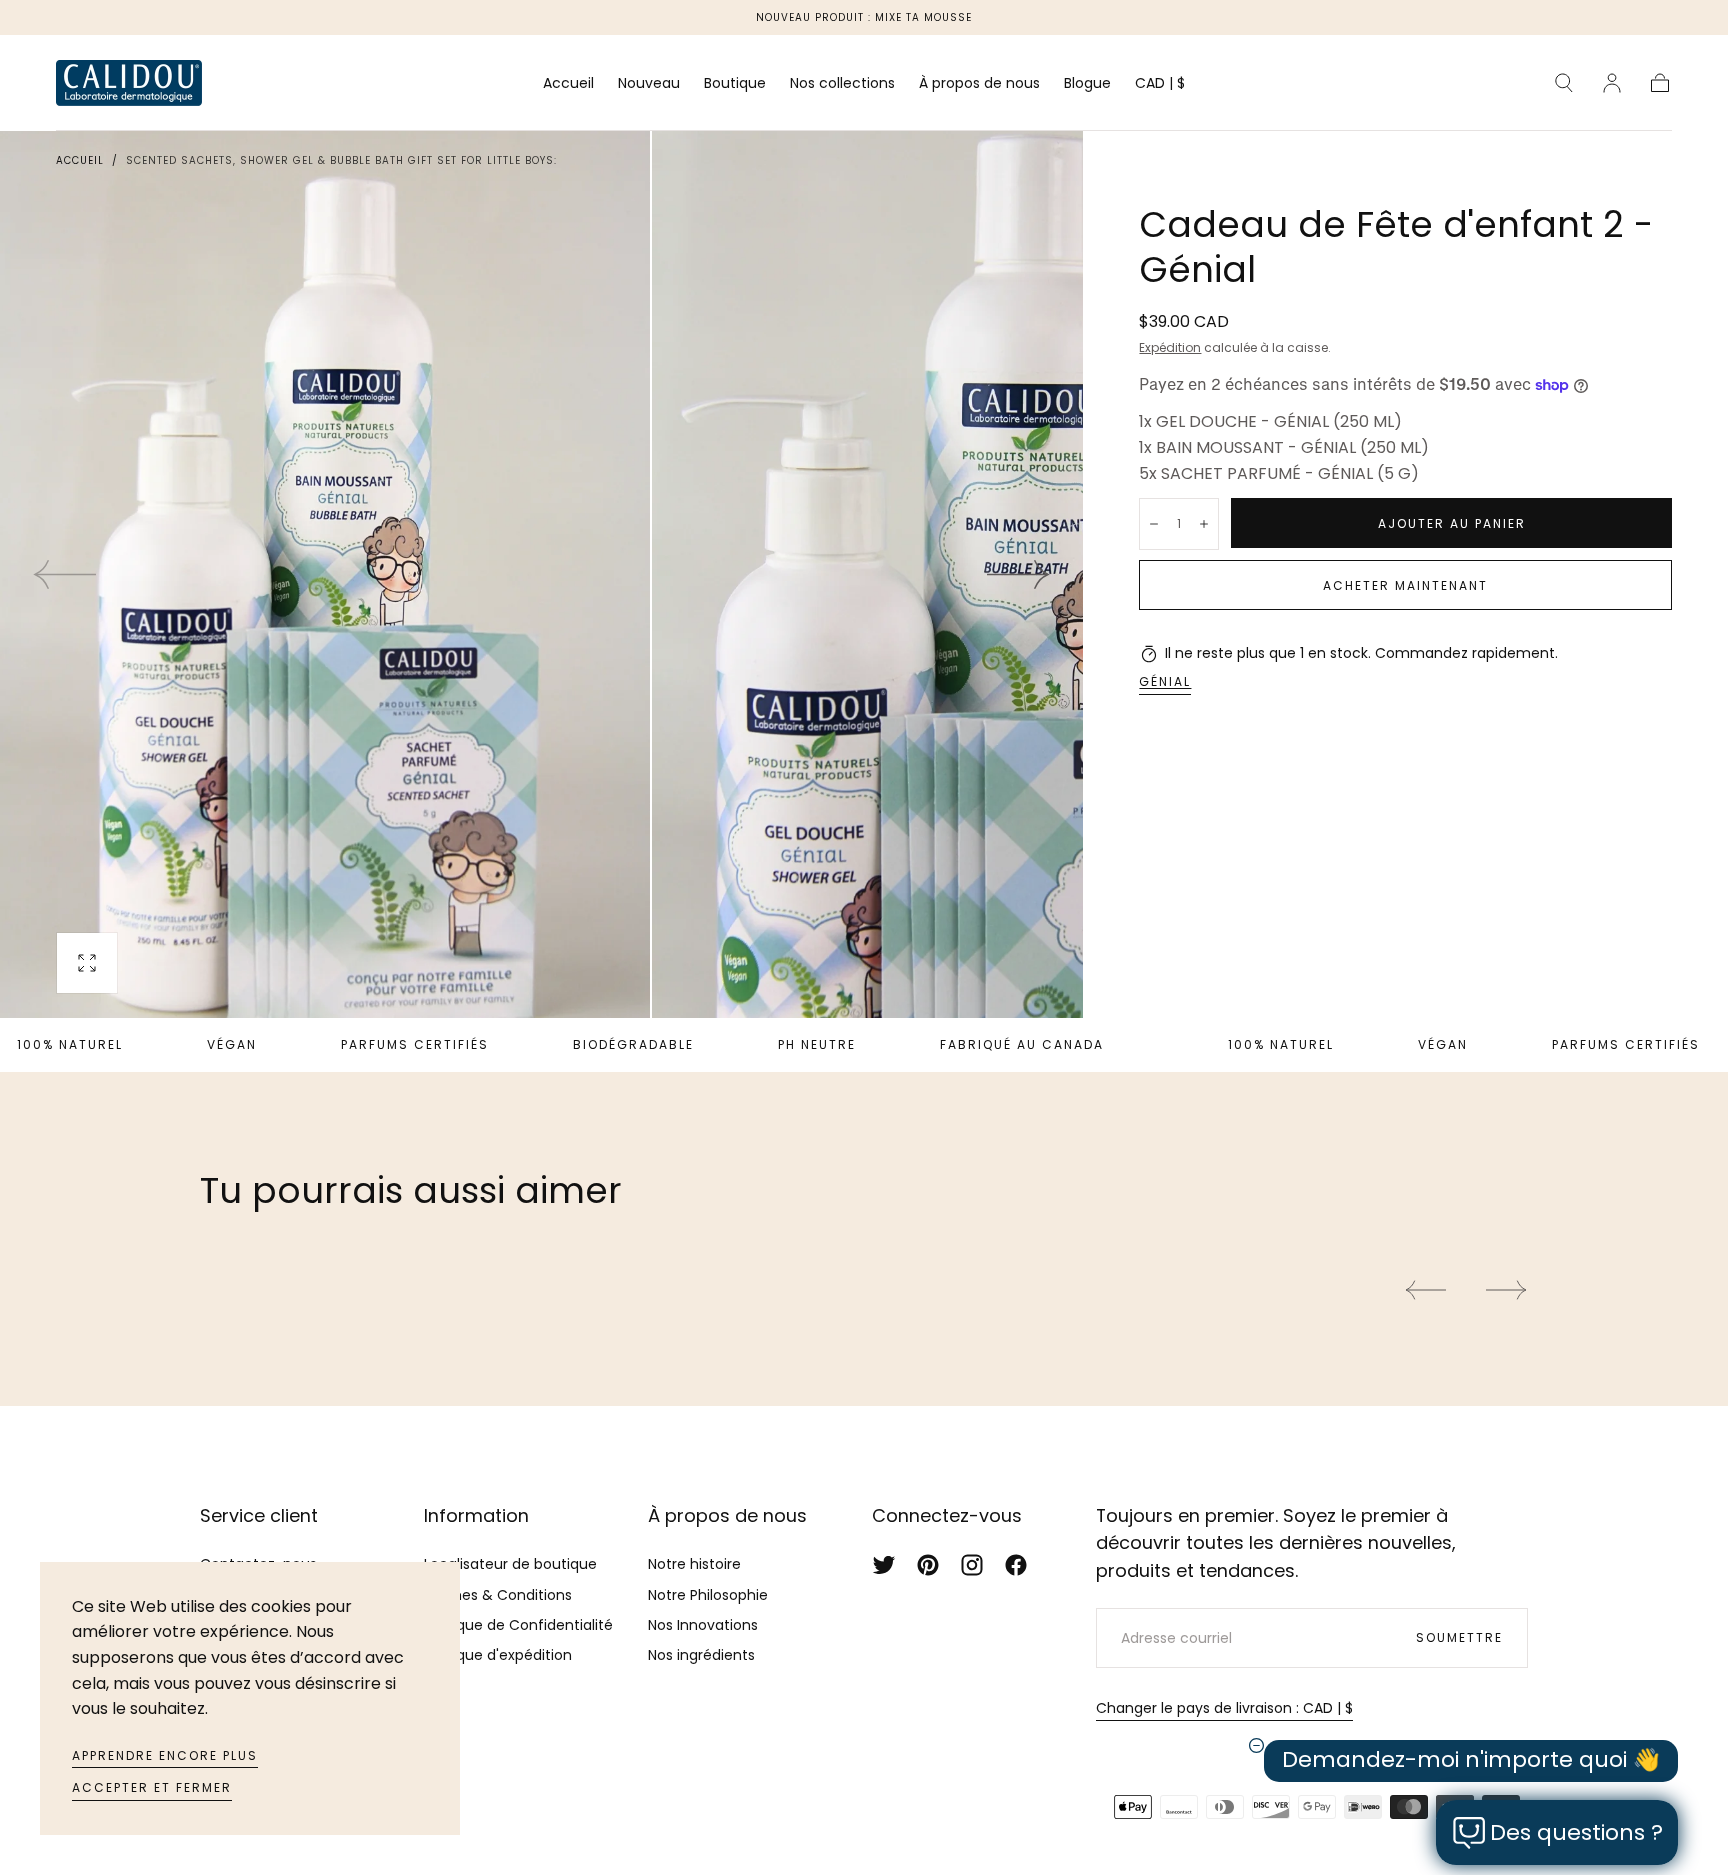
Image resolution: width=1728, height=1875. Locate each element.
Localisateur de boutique (510, 1564)
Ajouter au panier (1452, 523)
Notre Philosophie (708, 1595)
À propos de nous (979, 84)
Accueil (568, 84)
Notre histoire (694, 1564)
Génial (1165, 681)
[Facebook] (1016, 1565)
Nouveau (649, 84)
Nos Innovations (703, 1625)
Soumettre (1459, 1637)
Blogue (1087, 84)
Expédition (1170, 347)
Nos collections (842, 84)
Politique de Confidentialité (518, 1625)
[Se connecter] (1612, 83)
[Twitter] (884, 1565)
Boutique (735, 84)
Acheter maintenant (1405, 585)
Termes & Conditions (498, 1595)
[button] (1160, 86)
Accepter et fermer (152, 1787)
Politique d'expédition (498, 1655)
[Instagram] (972, 1565)
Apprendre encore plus (165, 1755)
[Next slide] (1019, 575)
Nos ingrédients (701, 1655)
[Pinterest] (928, 1565)
